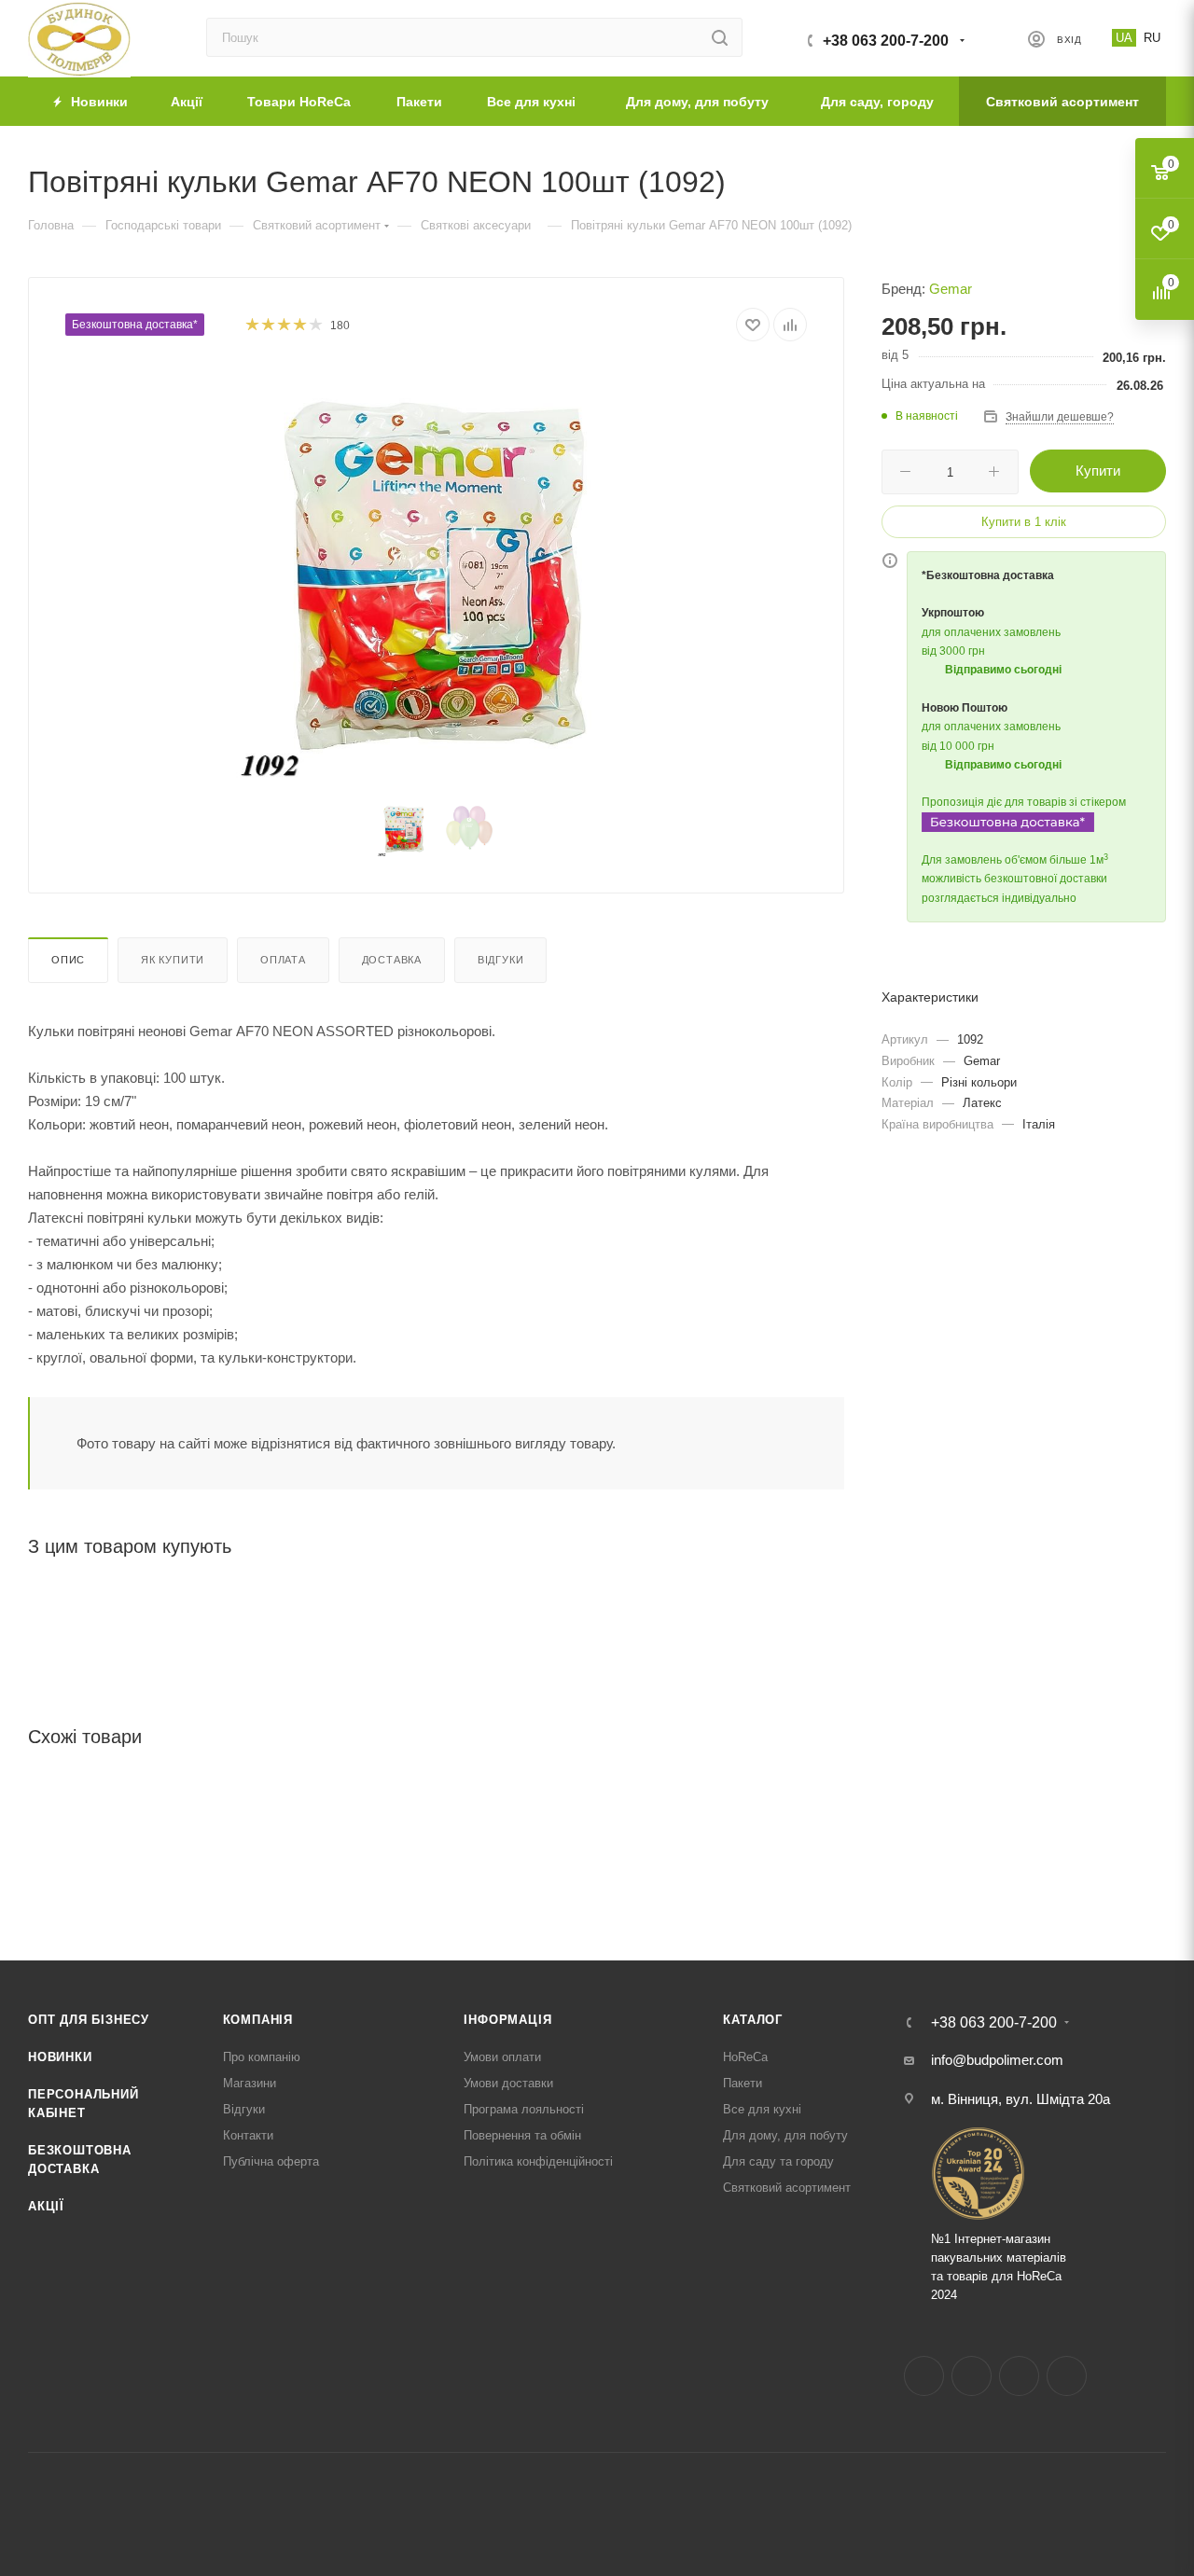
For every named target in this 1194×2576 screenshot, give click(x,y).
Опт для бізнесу (89, 2020)
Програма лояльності (524, 2109)
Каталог (753, 2020)
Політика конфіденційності (538, 2161)
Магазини (250, 2083)
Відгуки (501, 960)
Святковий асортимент (787, 2188)
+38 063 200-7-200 (886, 41)
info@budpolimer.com (997, 2060)
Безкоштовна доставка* (135, 325)
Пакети (743, 2083)
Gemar (951, 289)
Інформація (507, 2020)
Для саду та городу (778, 2161)
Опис (68, 960)
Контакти (248, 2135)
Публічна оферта (271, 2161)
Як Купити (173, 960)
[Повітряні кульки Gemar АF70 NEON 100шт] (437, 575)
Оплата (283, 960)
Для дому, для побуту (785, 2135)
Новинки (60, 2057)
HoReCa (745, 2057)
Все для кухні (762, 2109)
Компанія (258, 2020)
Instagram (972, 2376)
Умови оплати (502, 2057)
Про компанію (262, 2057)
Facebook (924, 2376)
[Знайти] (720, 37)
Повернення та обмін (522, 2135)
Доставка (392, 960)
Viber (1067, 2376)
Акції (46, 2206)
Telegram (1019, 2376)
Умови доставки (508, 2083)
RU (1152, 38)
